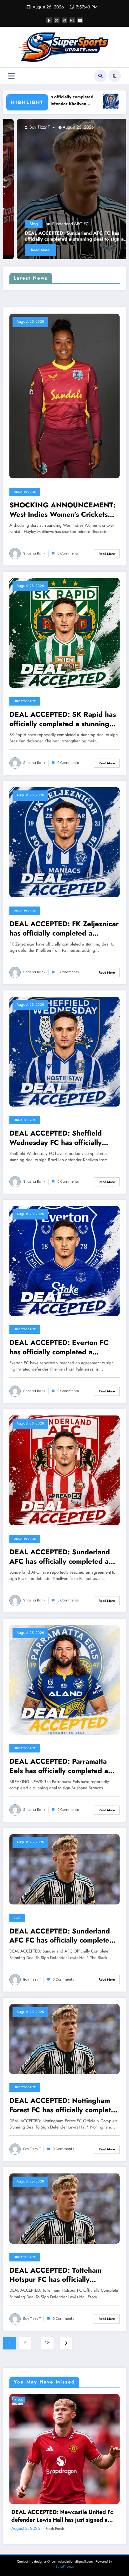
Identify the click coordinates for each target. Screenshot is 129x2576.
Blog (17, 1918)
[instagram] (72, 20)
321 (47, 2343)
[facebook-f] (49, 20)
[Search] (101, 76)
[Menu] (11, 76)
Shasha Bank (34, 553)
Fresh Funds (55, 2529)
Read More (107, 554)
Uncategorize (25, 492)
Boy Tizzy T (12, 127)
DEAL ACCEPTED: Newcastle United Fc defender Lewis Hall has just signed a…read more (62, 2516)
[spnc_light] (115, 76)
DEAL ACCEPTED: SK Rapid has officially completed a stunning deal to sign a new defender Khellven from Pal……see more (63, 719)
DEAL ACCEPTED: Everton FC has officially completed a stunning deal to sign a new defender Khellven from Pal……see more (61, 1347)
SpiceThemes (65, 2566)
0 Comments (68, 553)
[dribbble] (64, 20)
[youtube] (80, 20)
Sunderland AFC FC (43, 224)
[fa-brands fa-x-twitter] (57, 20)
